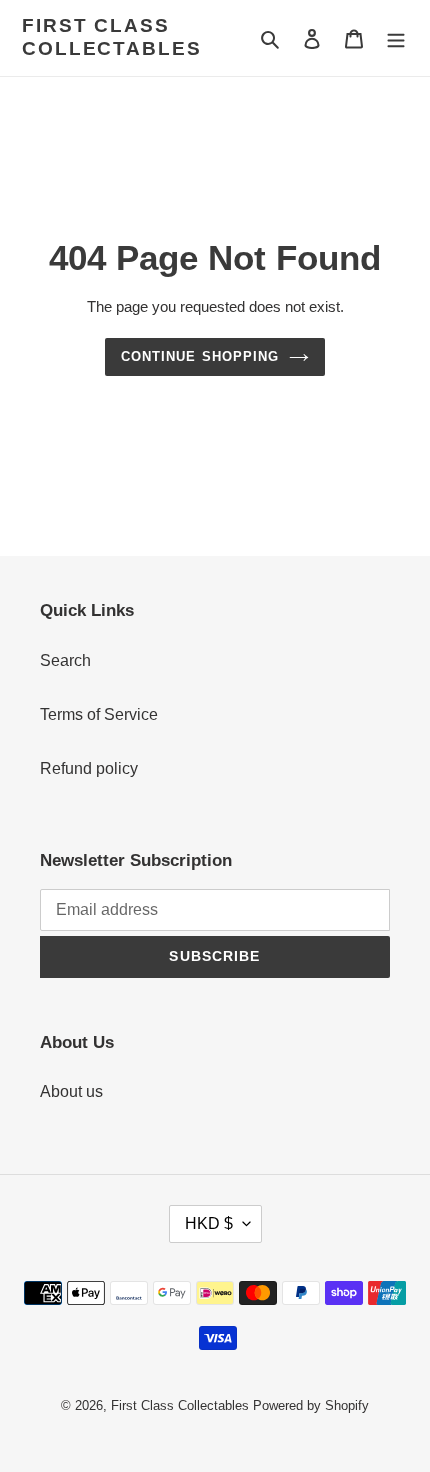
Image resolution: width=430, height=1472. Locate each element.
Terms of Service (99, 714)
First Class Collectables (112, 37)
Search (65, 660)
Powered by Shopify (311, 1405)
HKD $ (209, 1223)
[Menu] (396, 38)
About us (71, 1091)
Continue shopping (200, 356)
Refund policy (89, 768)
